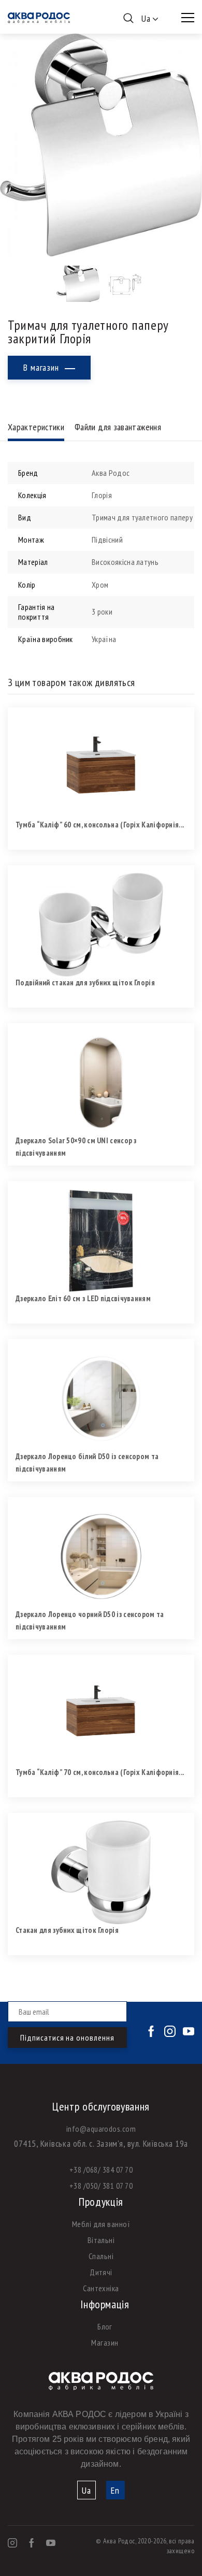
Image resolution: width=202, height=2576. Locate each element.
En (115, 2490)
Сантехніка (101, 2288)
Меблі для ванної (101, 2224)
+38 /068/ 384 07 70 (101, 2170)
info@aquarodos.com (101, 2129)
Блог (105, 2326)
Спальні (101, 2256)
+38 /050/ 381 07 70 (101, 2186)
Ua (86, 2490)
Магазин (105, 2342)
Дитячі (101, 2272)
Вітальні (101, 2240)
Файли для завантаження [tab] (118, 427)
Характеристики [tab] (36, 427)
